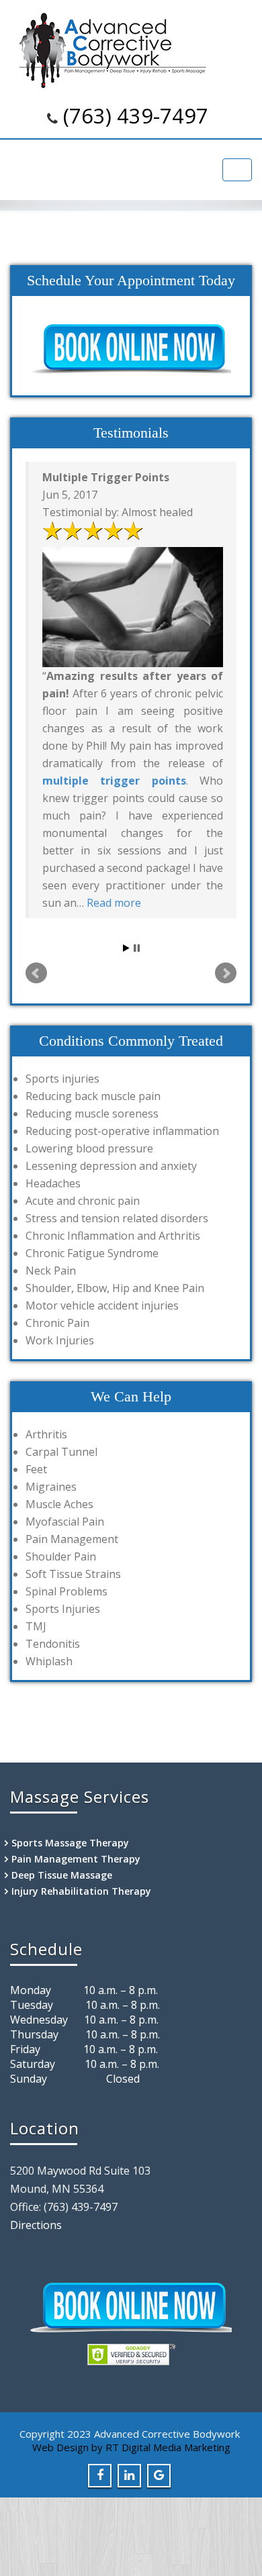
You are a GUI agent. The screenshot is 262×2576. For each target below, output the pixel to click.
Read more (114, 903)
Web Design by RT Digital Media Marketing (131, 2447)
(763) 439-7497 (136, 115)
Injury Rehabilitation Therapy (81, 1891)
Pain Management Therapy (76, 1859)
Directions (36, 2225)
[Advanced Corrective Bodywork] (131, 50)
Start (126, 948)
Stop (137, 948)
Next (226, 973)
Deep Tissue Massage (62, 1875)
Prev (36, 973)
